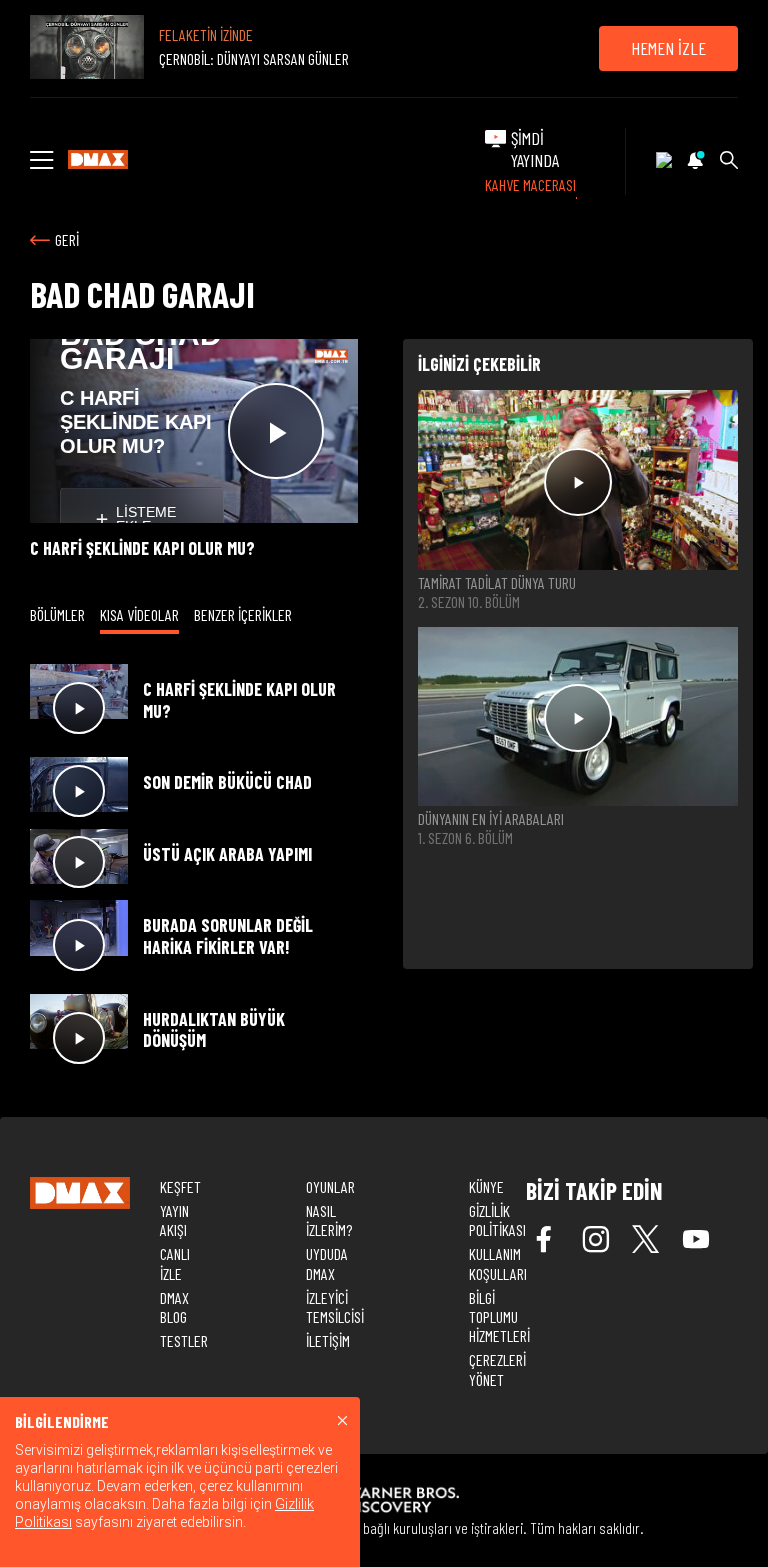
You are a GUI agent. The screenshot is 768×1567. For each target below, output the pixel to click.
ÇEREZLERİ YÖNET (497, 1369)
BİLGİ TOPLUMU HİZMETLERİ (499, 1316)
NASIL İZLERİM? (329, 1220)
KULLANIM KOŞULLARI (498, 1263)
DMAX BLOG (174, 1307)
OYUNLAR (330, 1186)
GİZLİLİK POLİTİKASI (497, 1220)
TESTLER (184, 1340)
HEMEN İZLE (668, 48)
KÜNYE (486, 1186)
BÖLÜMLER (57, 614)
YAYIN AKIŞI (174, 1220)
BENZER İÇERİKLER (243, 614)
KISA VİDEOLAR (139, 614)
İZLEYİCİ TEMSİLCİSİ (335, 1307)
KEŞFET (180, 1186)
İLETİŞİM (328, 1340)
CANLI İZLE (175, 1263)
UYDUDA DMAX (327, 1263)
